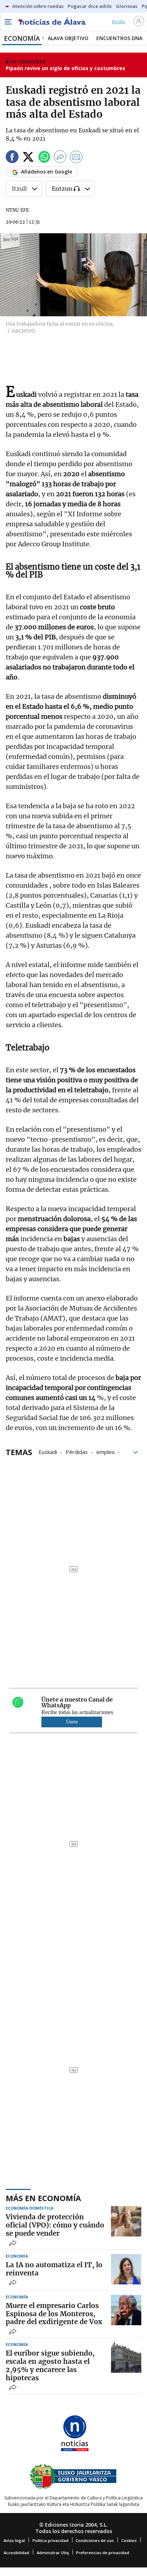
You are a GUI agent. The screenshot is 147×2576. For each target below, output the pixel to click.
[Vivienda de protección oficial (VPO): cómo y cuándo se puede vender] (126, 2221)
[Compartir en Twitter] (28, 158)
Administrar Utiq (53, 2553)
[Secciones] (8, 22)
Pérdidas (77, 1452)
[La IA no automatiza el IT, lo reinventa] (126, 2269)
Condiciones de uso (95, 2540)
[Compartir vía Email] (76, 158)
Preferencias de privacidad (103, 2553)
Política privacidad (50, 2540)
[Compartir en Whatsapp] (44, 158)
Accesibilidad (16, 2553)
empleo (106, 1452)
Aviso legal (14, 2540)
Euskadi (48, 1452)
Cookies (129, 2540)
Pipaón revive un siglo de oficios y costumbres (65, 68)
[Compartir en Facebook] (12, 158)
